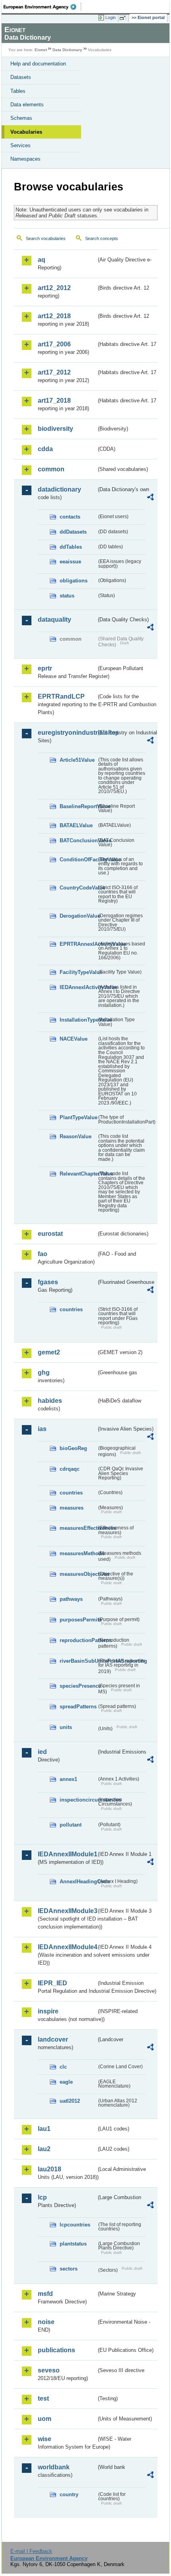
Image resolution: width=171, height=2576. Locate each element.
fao (43, 1254)
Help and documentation (38, 64)
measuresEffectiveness (78, 1528)
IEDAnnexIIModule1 (67, 1854)
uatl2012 (70, 2101)
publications (56, 2350)
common (51, 469)
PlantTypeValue (78, 1117)
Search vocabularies (46, 238)
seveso (49, 2370)
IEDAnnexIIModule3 (67, 1911)
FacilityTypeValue (78, 972)
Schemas (21, 118)
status (67, 596)
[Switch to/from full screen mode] (124, 18)
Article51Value (77, 760)
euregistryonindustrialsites (67, 733)
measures (72, 1508)
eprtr (45, 668)
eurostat (50, 1234)
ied (42, 1752)
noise (46, 2322)
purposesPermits (78, 1620)
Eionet (41, 50)
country (69, 2494)
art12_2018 (54, 316)
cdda (45, 449)
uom (45, 2419)
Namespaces (25, 159)
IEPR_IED (52, 1983)
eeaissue (70, 562)
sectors (69, 2269)
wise (45, 2439)
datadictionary (59, 489)
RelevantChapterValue (78, 1174)
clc (63, 2067)
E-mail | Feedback (31, 2551)
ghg (44, 1373)
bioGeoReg (73, 1448)
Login (111, 17)
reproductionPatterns (78, 1640)
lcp (42, 2197)
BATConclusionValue (78, 840)
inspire (48, 2011)
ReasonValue (76, 1136)
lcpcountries (75, 2225)
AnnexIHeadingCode (78, 1882)
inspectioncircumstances (78, 1800)
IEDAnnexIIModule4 (67, 1947)
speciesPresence (78, 1686)
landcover (53, 2039)
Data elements (27, 105)
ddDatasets (73, 532)
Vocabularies (26, 132)
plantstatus (73, 2244)
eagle (66, 2082)
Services (20, 145)
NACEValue (74, 1039)
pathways (71, 1599)
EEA (42, 7)
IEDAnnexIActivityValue (78, 987)
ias (42, 1429)
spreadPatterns (78, 1707)
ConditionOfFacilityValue (78, 860)
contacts (70, 517)
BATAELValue (76, 825)
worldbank (54, 2467)
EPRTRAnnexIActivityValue (78, 944)
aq (42, 260)
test (43, 2398)
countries (71, 1309)
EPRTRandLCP (61, 696)
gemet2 (49, 1352)
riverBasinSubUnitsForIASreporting (78, 1661)
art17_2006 (54, 344)
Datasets (21, 77)
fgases (48, 1282)
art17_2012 (54, 372)
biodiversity (55, 429)
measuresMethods (78, 1553)
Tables (18, 91)
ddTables (71, 547)
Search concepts (102, 238)
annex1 (68, 1779)
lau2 (44, 2149)
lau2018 (50, 2169)
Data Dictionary (67, 50)
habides (50, 1401)
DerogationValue (78, 916)
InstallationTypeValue (78, 1020)
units (66, 1727)
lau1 (44, 2129)
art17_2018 (54, 401)
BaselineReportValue (78, 806)
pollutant (71, 1825)
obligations (74, 581)
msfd (45, 2294)
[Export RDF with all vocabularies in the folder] (150, 498)
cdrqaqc (70, 1469)
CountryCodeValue (78, 888)
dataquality (54, 620)
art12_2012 (54, 288)
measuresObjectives (78, 1574)
